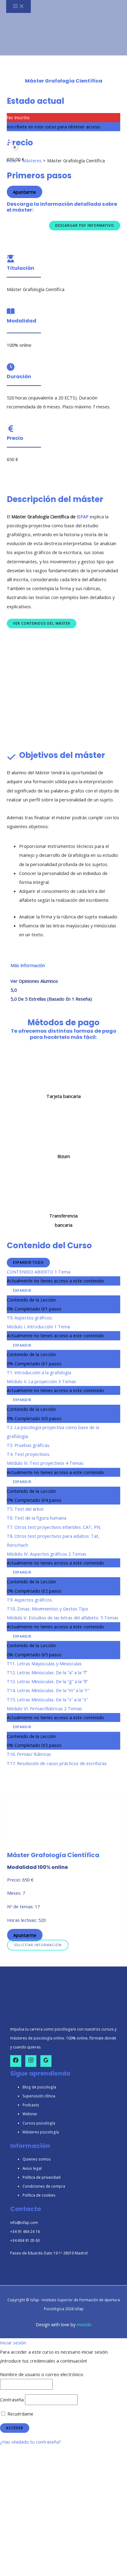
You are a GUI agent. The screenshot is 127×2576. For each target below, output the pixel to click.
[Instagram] (31, 2061)
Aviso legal (32, 2168)
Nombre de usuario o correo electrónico (42, 2374)
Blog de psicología (39, 2087)
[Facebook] (16, 2061)
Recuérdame (20, 2414)
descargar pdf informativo (85, 225)
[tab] (28, 965)
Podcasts (31, 2105)
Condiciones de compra (44, 2186)
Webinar (30, 2114)
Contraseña (12, 2400)
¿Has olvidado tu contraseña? (31, 2442)
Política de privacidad (41, 2177)
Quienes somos (37, 2159)
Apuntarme (25, 192)
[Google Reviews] (46, 2061)
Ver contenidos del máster (42, 623)
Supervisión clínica (39, 2096)
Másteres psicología (41, 2132)
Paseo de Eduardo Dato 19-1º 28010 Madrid (49, 2253)
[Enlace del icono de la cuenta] (9, 142)
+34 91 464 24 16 (25, 2231)
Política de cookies (39, 2195)
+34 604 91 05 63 (25, 2240)
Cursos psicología (39, 2123)
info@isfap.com (24, 2222)
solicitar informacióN (38, 1945)
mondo (84, 2324)
